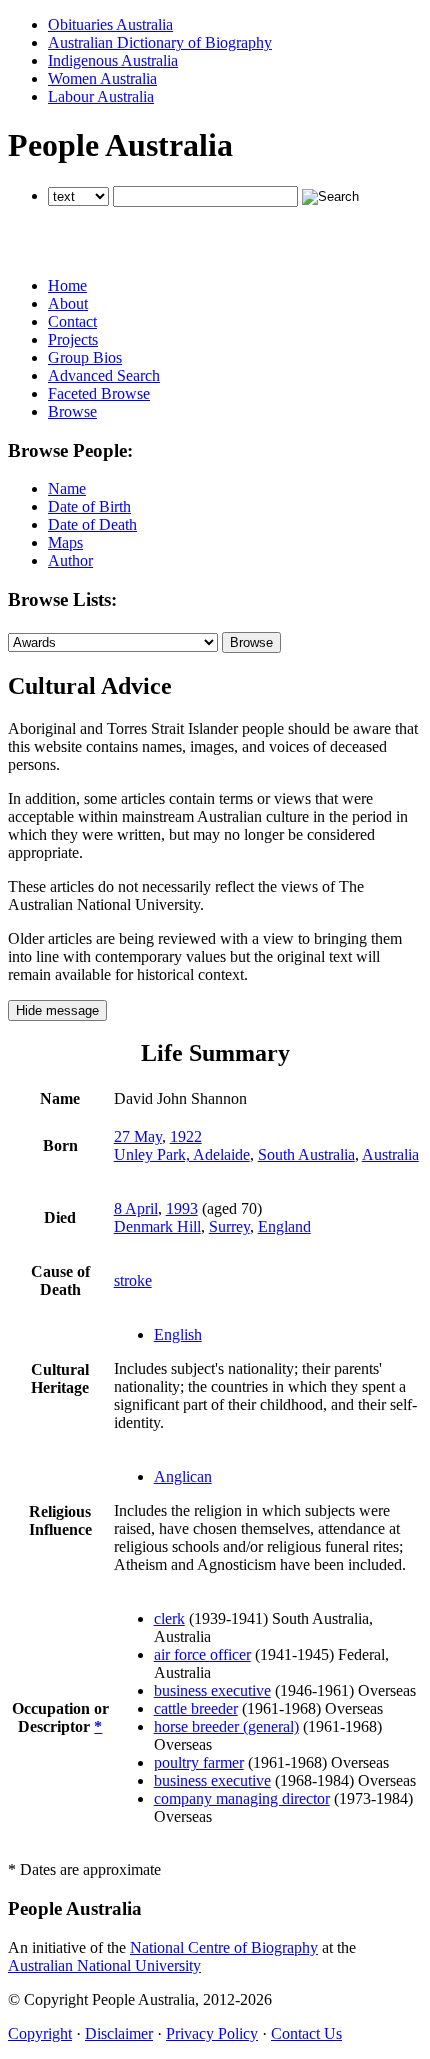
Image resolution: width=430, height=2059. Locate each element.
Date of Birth (89, 506)
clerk (169, 1618)
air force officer (202, 1654)
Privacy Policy (212, 2033)
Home (67, 285)
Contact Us (306, 2033)
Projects (73, 339)
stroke (133, 1280)
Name (67, 488)
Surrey (229, 1226)
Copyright (40, 2033)
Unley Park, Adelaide (182, 1154)
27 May (138, 1136)
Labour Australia (101, 96)
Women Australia (102, 78)
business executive (212, 1690)
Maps (65, 542)
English (178, 1334)
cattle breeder (196, 1708)
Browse (72, 411)
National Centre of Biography (224, 1947)
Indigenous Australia (113, 60)
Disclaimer (119, 2033)
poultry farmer (199, 1762)
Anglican (183, 1476)
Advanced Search (104, 375)
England (284, 1226)
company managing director (242, 1798)
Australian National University (104, 1965)
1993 (182, 1208)
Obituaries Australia (110, 24)
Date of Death (92, 524)
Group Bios (85, 357)
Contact (72, 321)
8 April (136, 1208)
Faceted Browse (99, 393)
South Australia (306, 1154)
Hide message (57, 1010)
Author (70, 560)
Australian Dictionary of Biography (160, 42)
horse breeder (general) (226, 1726)
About (68, 303)
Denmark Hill (157, 1226)
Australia (390, 1154)
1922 (186, 1136)
